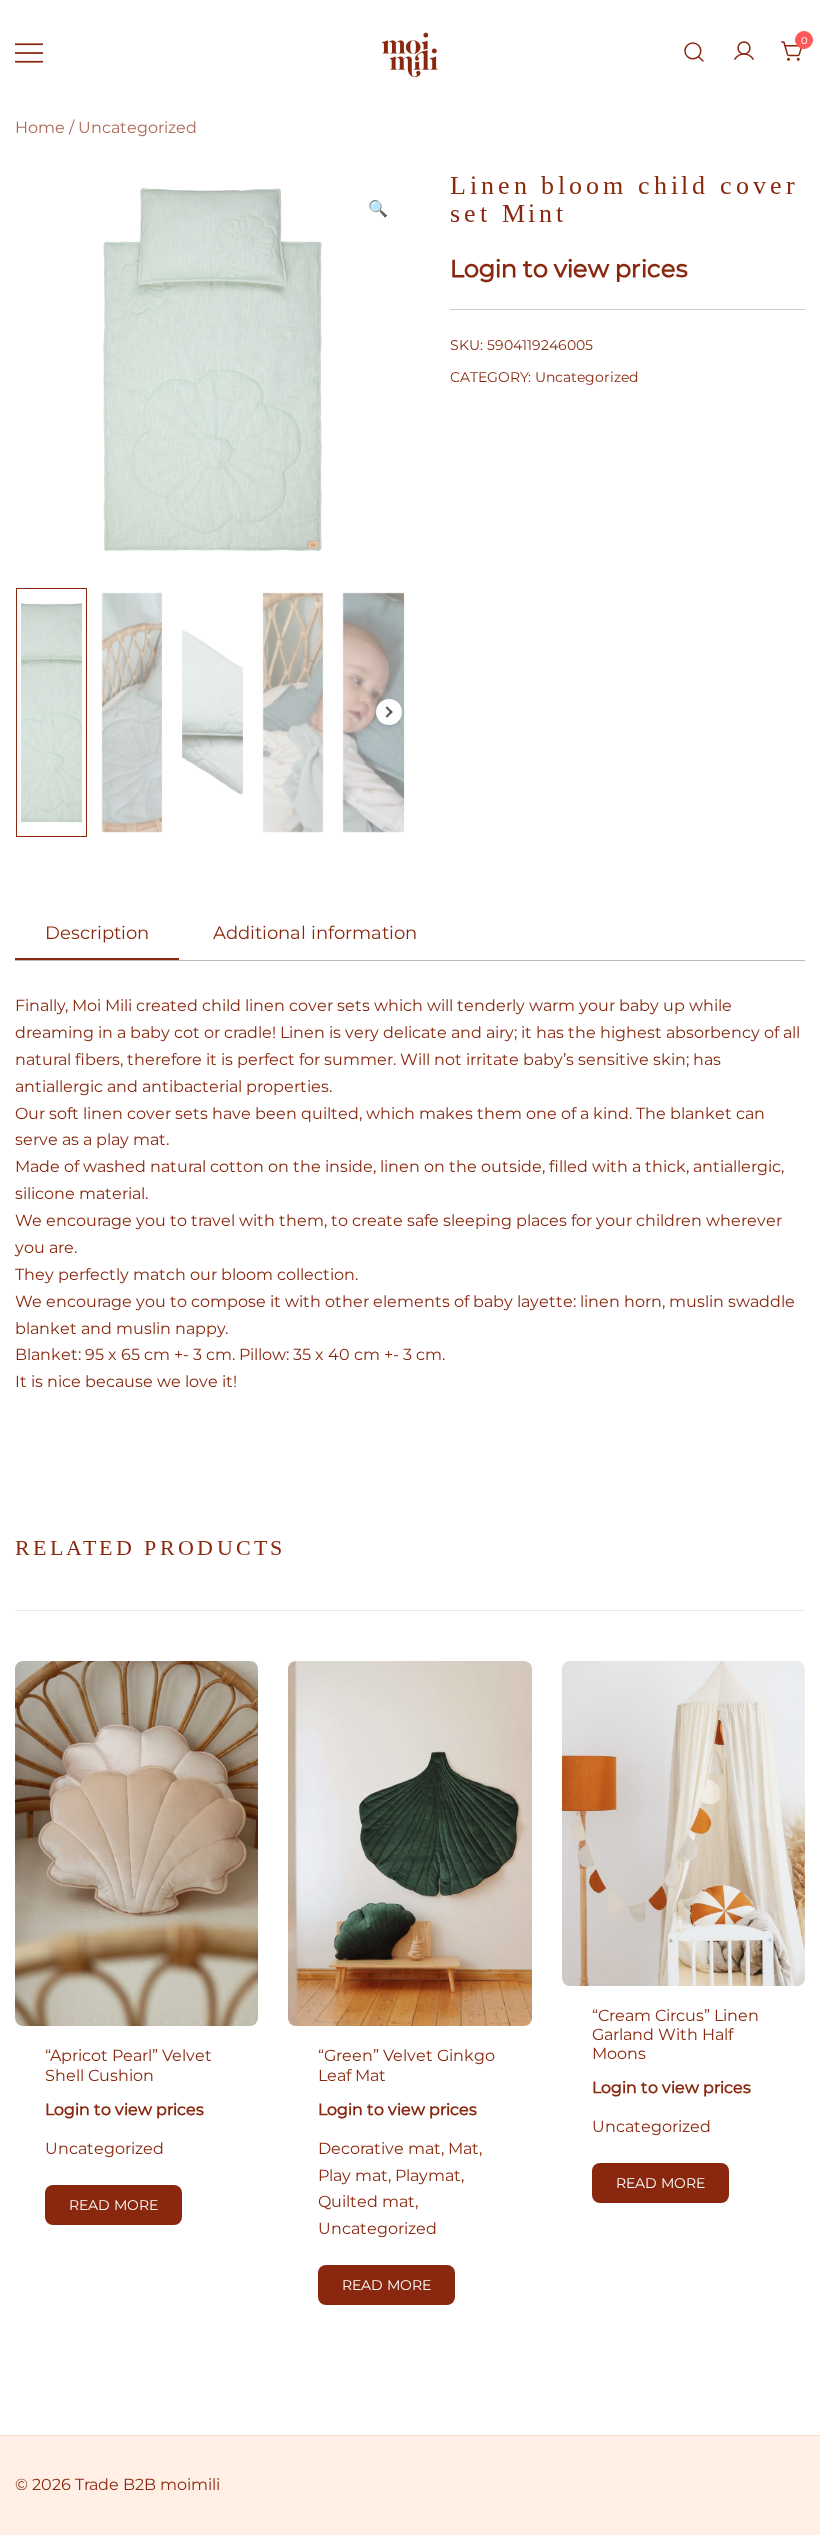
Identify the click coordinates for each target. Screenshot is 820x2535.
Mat (463, 2148)
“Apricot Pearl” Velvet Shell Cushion (128, 2065)
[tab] (97, 934)
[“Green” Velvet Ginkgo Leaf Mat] (409, 1843)
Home (40, 127)
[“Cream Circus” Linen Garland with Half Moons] (683, 1823)
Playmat (428, 2175)
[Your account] (744, 52)
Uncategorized (137, 127)
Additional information (315, 933)
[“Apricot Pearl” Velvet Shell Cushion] (136, 1843)
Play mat (353, 2175)
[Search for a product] (694, 52)
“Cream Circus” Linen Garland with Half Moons (675, 2034)
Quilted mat (366, 2201)
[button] (378, 209)
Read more (113, 2205)
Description (97, 933)
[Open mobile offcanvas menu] (29, 52)
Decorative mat (379, 2148)
